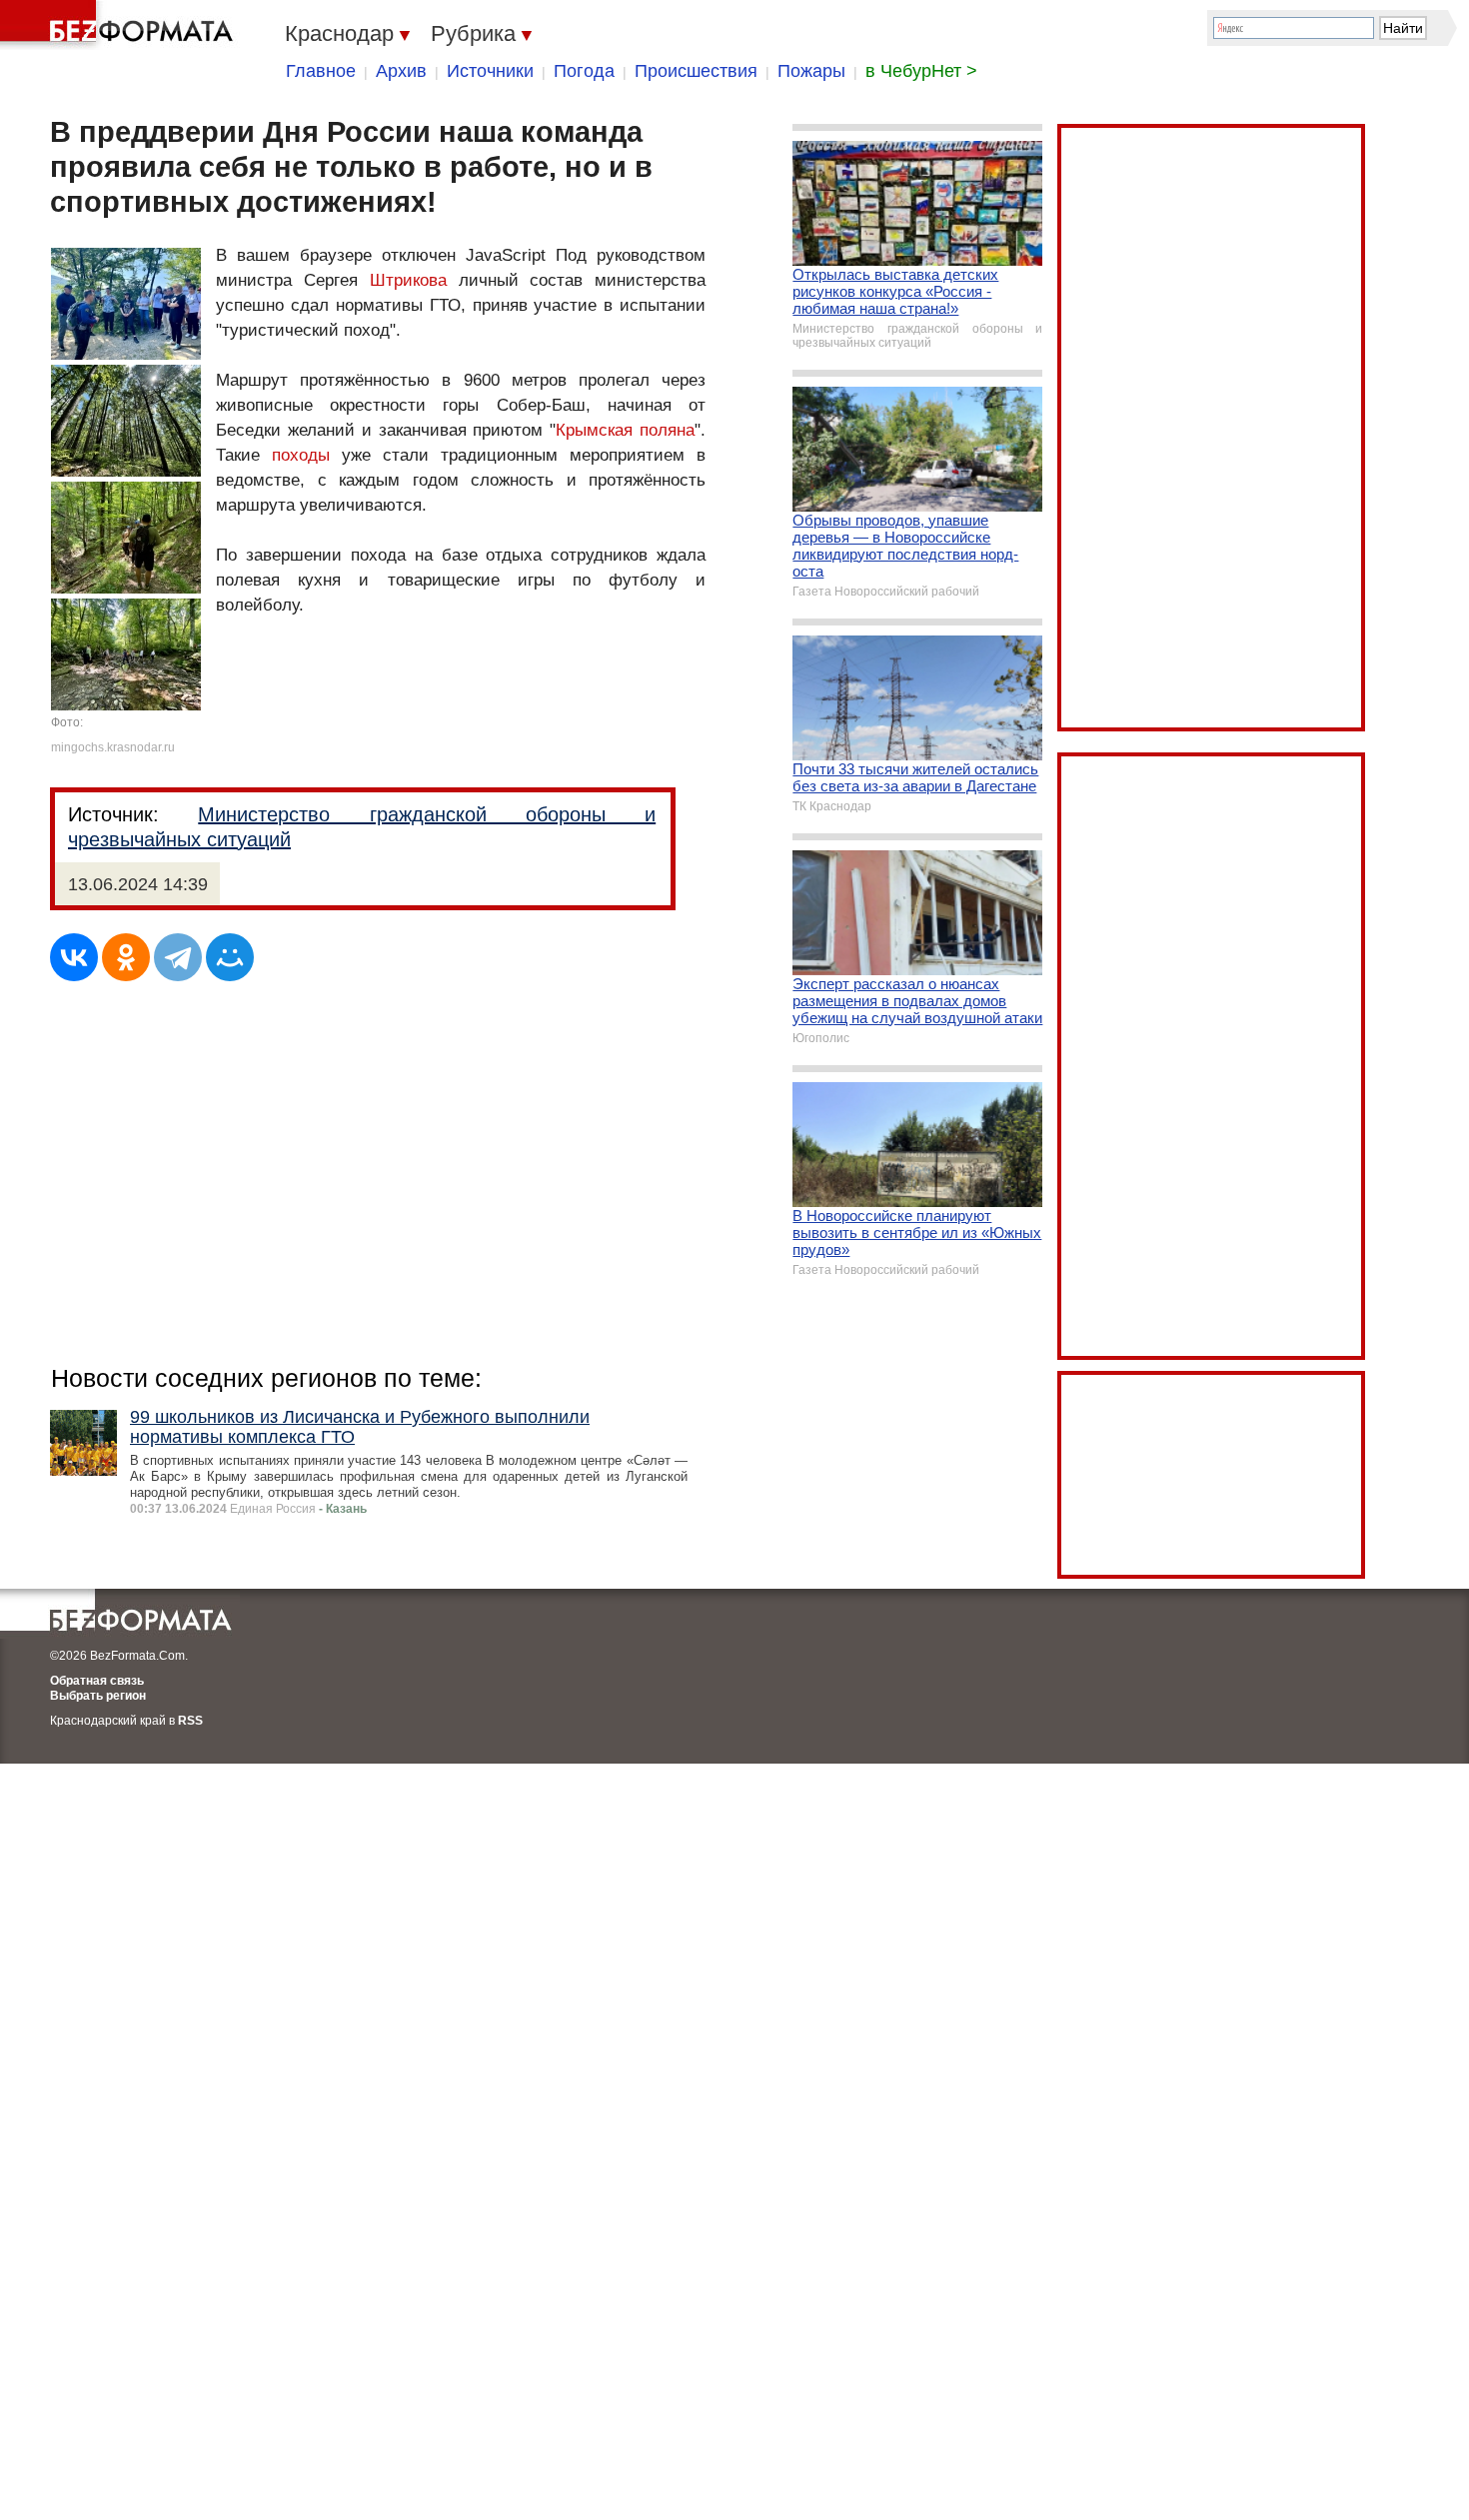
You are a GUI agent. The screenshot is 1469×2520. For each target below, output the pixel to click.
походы (301, 455)
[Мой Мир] (230, 957)
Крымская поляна (625, 430)
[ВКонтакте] (74, 957)
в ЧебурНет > (921, 71)
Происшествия (696, 71)
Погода (584, 71)
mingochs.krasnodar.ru (113, 747)
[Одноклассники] (126, 957)
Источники (490, 71)
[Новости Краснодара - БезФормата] (120, 25)
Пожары (811, 71)
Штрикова (408, 280)
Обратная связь (97, 1681)
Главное (321, 71)
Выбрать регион (98, 1696)
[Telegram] (178, 957)
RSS (190, 1721)
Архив (401, 71)
